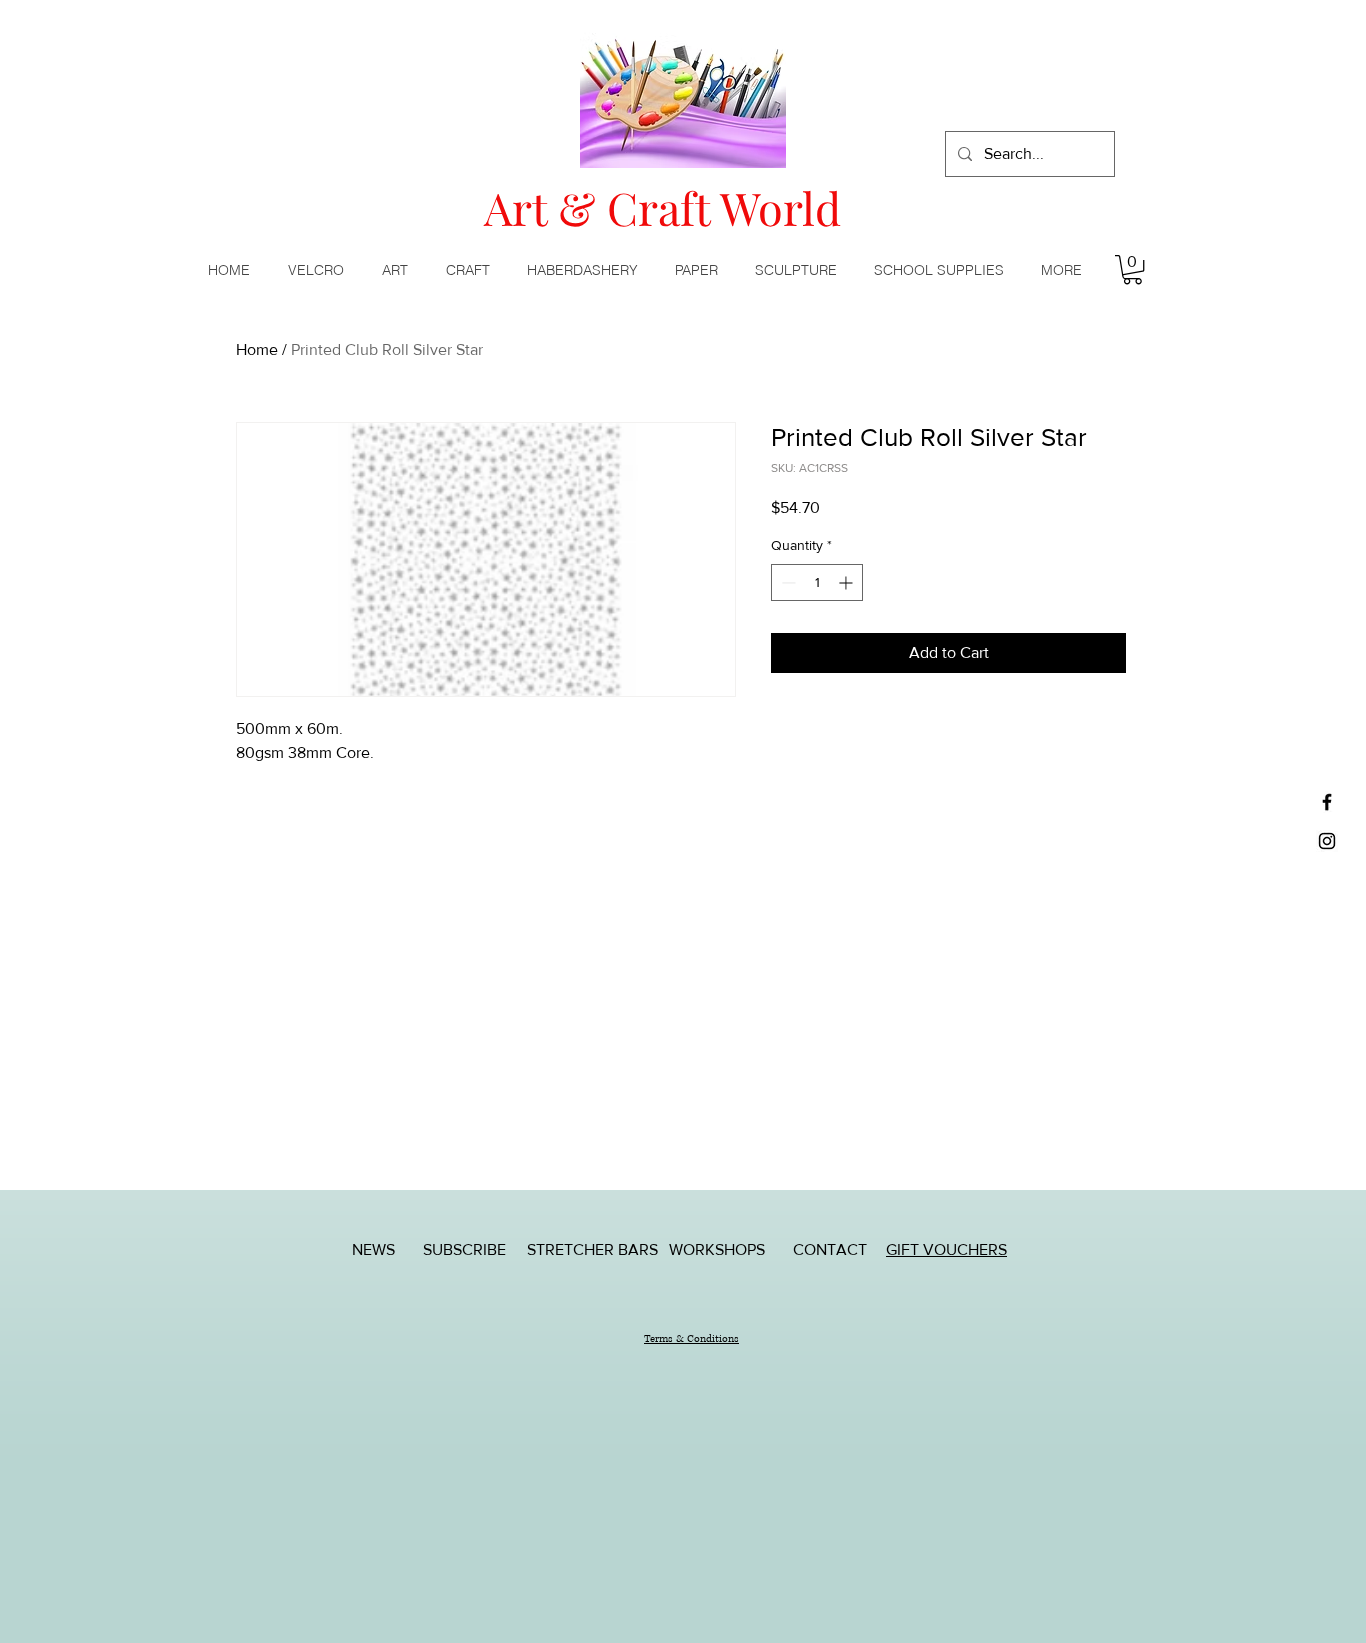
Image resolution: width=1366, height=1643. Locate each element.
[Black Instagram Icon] (1327, 841)
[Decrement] (786, 582)
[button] (399, 270)
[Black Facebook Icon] (1327, 802)
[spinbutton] (817, 582)
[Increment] (847, 582)
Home (257, 349)
